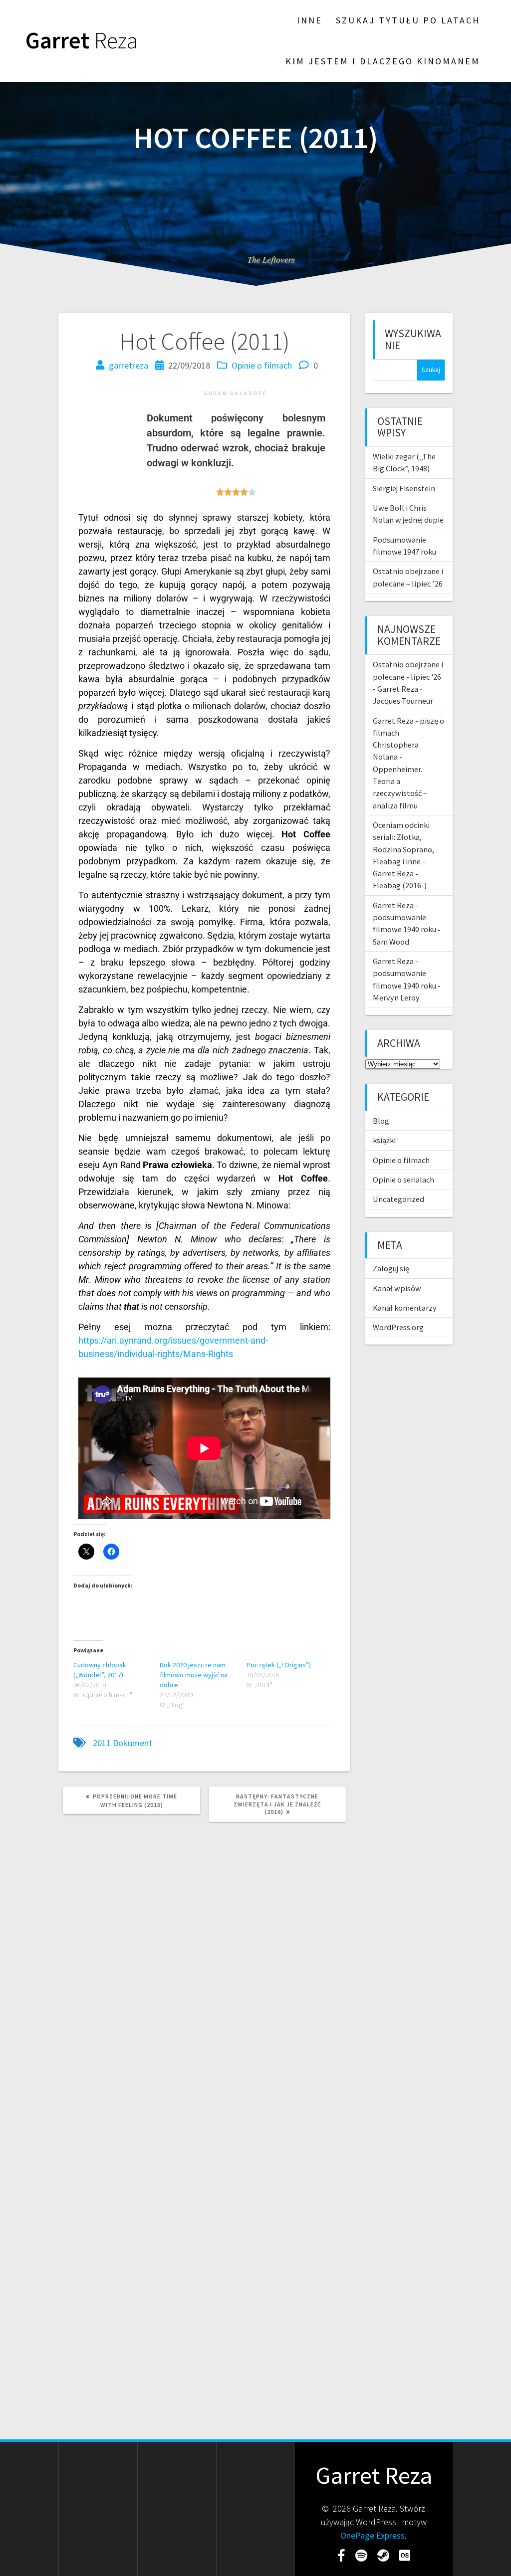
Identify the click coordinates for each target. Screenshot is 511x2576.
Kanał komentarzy (405, 1308)
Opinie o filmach (262, 365)
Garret (82, 41)
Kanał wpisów (397, 1288)
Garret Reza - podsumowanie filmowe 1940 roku (404, 917)
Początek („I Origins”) (279, 1665)
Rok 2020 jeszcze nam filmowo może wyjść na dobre (194, 1675)
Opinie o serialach (403, 1180)
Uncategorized (398, 1199)
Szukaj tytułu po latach (408, 20)
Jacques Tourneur (403, 701)
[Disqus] (204, 1966)
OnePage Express (373, 2535)
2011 (102, 1743)
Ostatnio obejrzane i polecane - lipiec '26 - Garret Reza (408, 677)
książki (384, 1140)
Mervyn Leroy (396, 997)
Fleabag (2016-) (400, 885)
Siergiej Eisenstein (404, 488)
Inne (310, 20)
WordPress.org (398, 1327)
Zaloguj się (391, 1268)
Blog (381, 1121)
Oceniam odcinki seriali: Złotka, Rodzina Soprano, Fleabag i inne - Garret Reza (403, 849)
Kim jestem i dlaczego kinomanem (383, 61)
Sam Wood (391, 942)
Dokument (132, 1743)
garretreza (128, 365)
